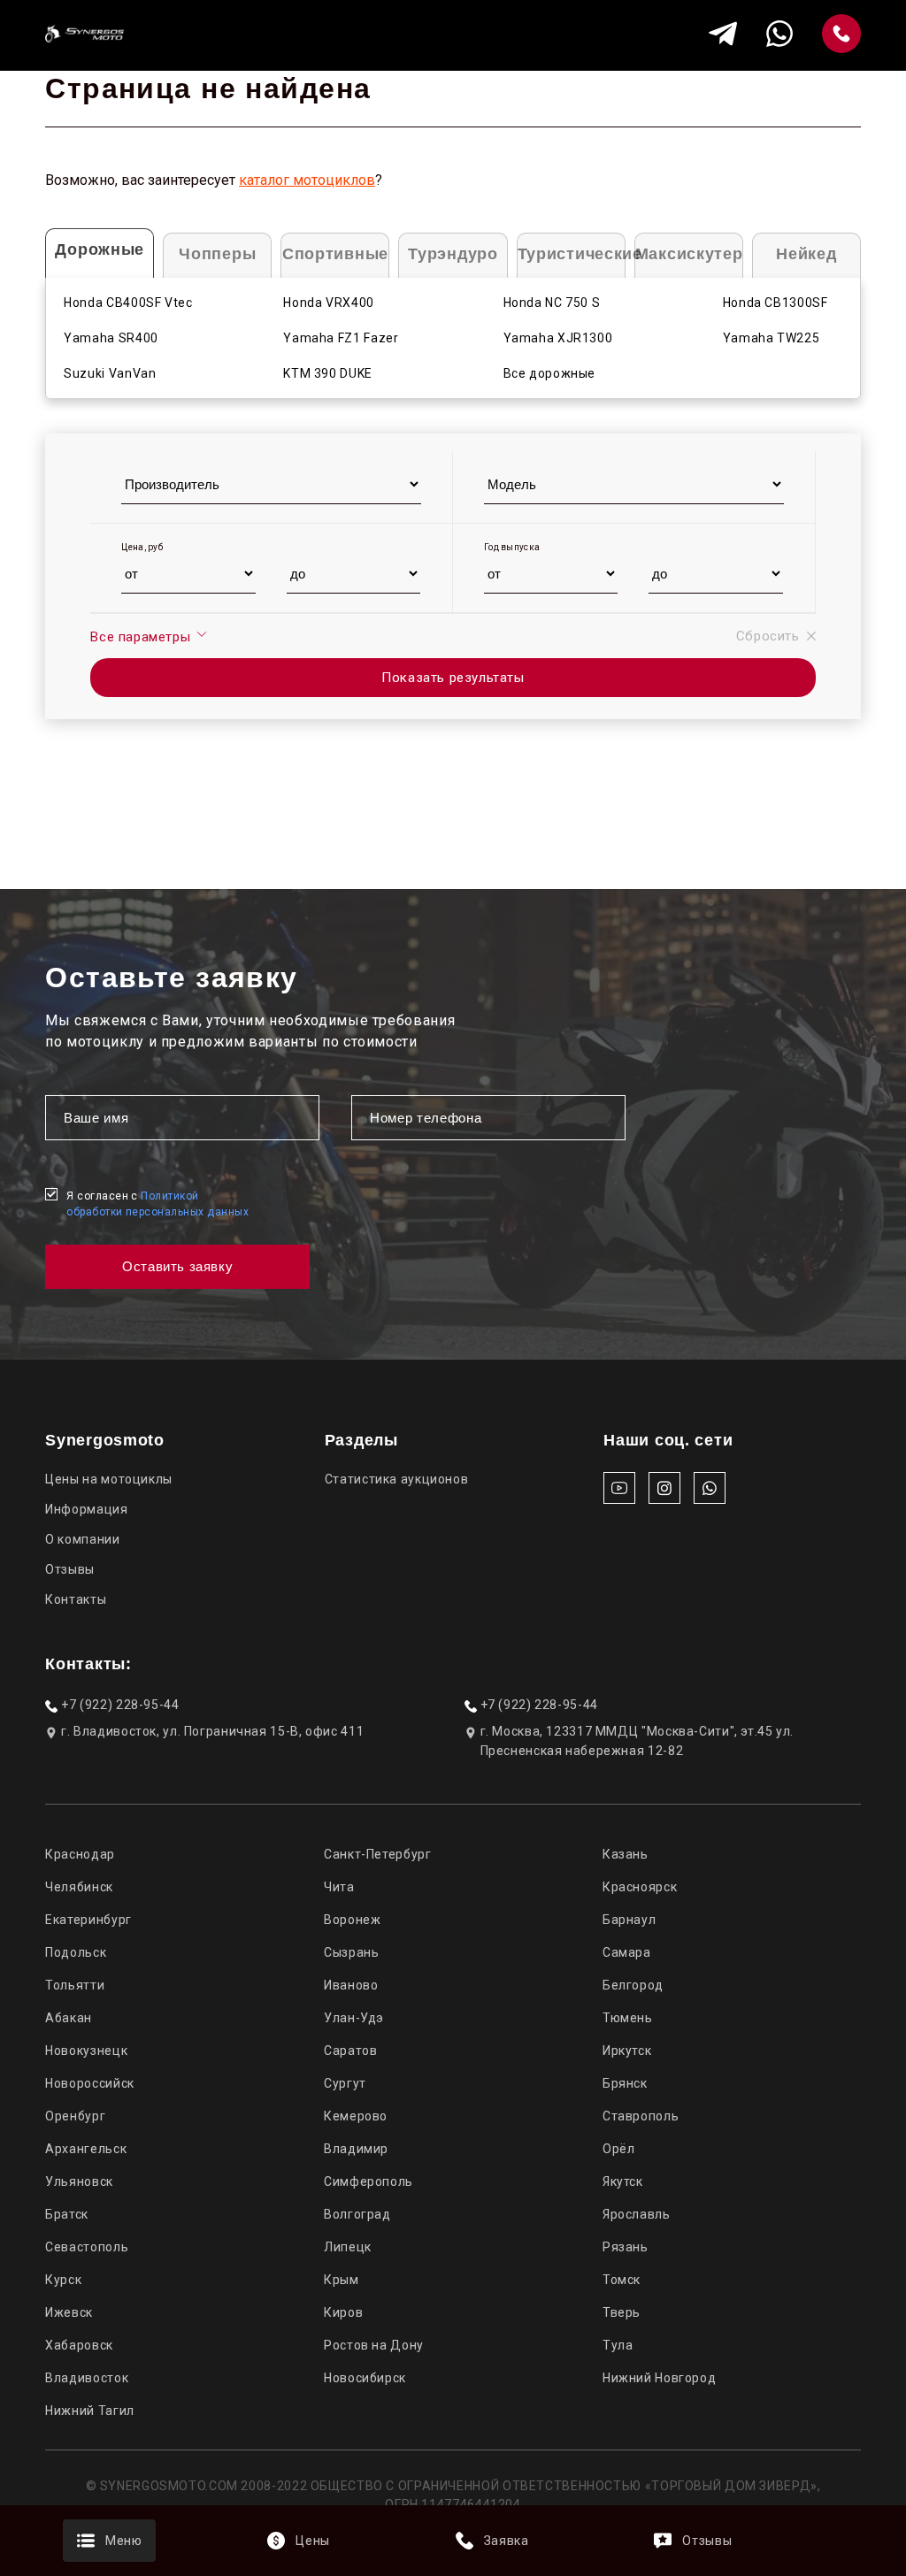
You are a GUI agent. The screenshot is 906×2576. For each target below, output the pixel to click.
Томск (622, 2280)
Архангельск (86, 2149)
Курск (63, 2280)
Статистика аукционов (397, 1479)
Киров (343, 2312)
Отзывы (70, 1569)
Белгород (633, 1985)
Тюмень (628, 2018)
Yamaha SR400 (111, 338)
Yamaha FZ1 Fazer (341, 338)
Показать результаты (453, 678)
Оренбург (75, 2116)
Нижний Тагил (90, 2411)
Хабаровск (79, 2345)
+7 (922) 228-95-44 (120, 1705)
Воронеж (352, 1920)
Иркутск (627, 2051)
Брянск (625, 2083)
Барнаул (629, 1920)
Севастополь (87, 2247)
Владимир (356, 2149)
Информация (86, 1509)
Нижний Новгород (659, 2378)
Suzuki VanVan (110, 373)
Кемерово (356, 2116)
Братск (67, 2214)
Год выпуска (512, 547)
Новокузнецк (86, 2051)
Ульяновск (79, 2181)
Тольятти (75, 1985)
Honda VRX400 (329, 303)
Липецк (348, 2247)
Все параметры (142, 637)
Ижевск (69, 2312)
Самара (627, 1952)
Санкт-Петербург (377, 1854)
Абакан (69, 2018)
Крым (342, 2280)
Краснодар (80, 1854)
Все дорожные (550, 373)
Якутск (623, 2181)
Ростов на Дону (374, 2345)
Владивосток (87, 2378)
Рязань (626, 2247)
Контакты (76, 1599)
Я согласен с (157, 1204)
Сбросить (768, 636)
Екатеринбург (88, 1920)
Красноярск (640, 1887)
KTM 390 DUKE (328, 373)
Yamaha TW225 (772, 338)
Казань (626, 1854)
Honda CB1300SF (775, 303)
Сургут (345, 2083)
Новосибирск (365, 2378)
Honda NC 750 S (552, 303)
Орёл (619, 2149)
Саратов (350, 2051)
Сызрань (351, 1952)
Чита (339, 1887)
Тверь (622, 2312)
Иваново (351, 1985)
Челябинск (79, 1887)
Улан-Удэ (354, 2018)
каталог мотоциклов (307, 180)
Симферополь (369, 2181)
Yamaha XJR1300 (558, 338)
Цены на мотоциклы (109, 1479)
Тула (618, 2345)
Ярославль (637, 2214)
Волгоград (357, 2214)
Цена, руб (142, 547)
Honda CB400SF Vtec (128, 303)
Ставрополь (641, 2116)
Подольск (76, 1952)
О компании (82, 1539)
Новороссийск (90, 2083)
